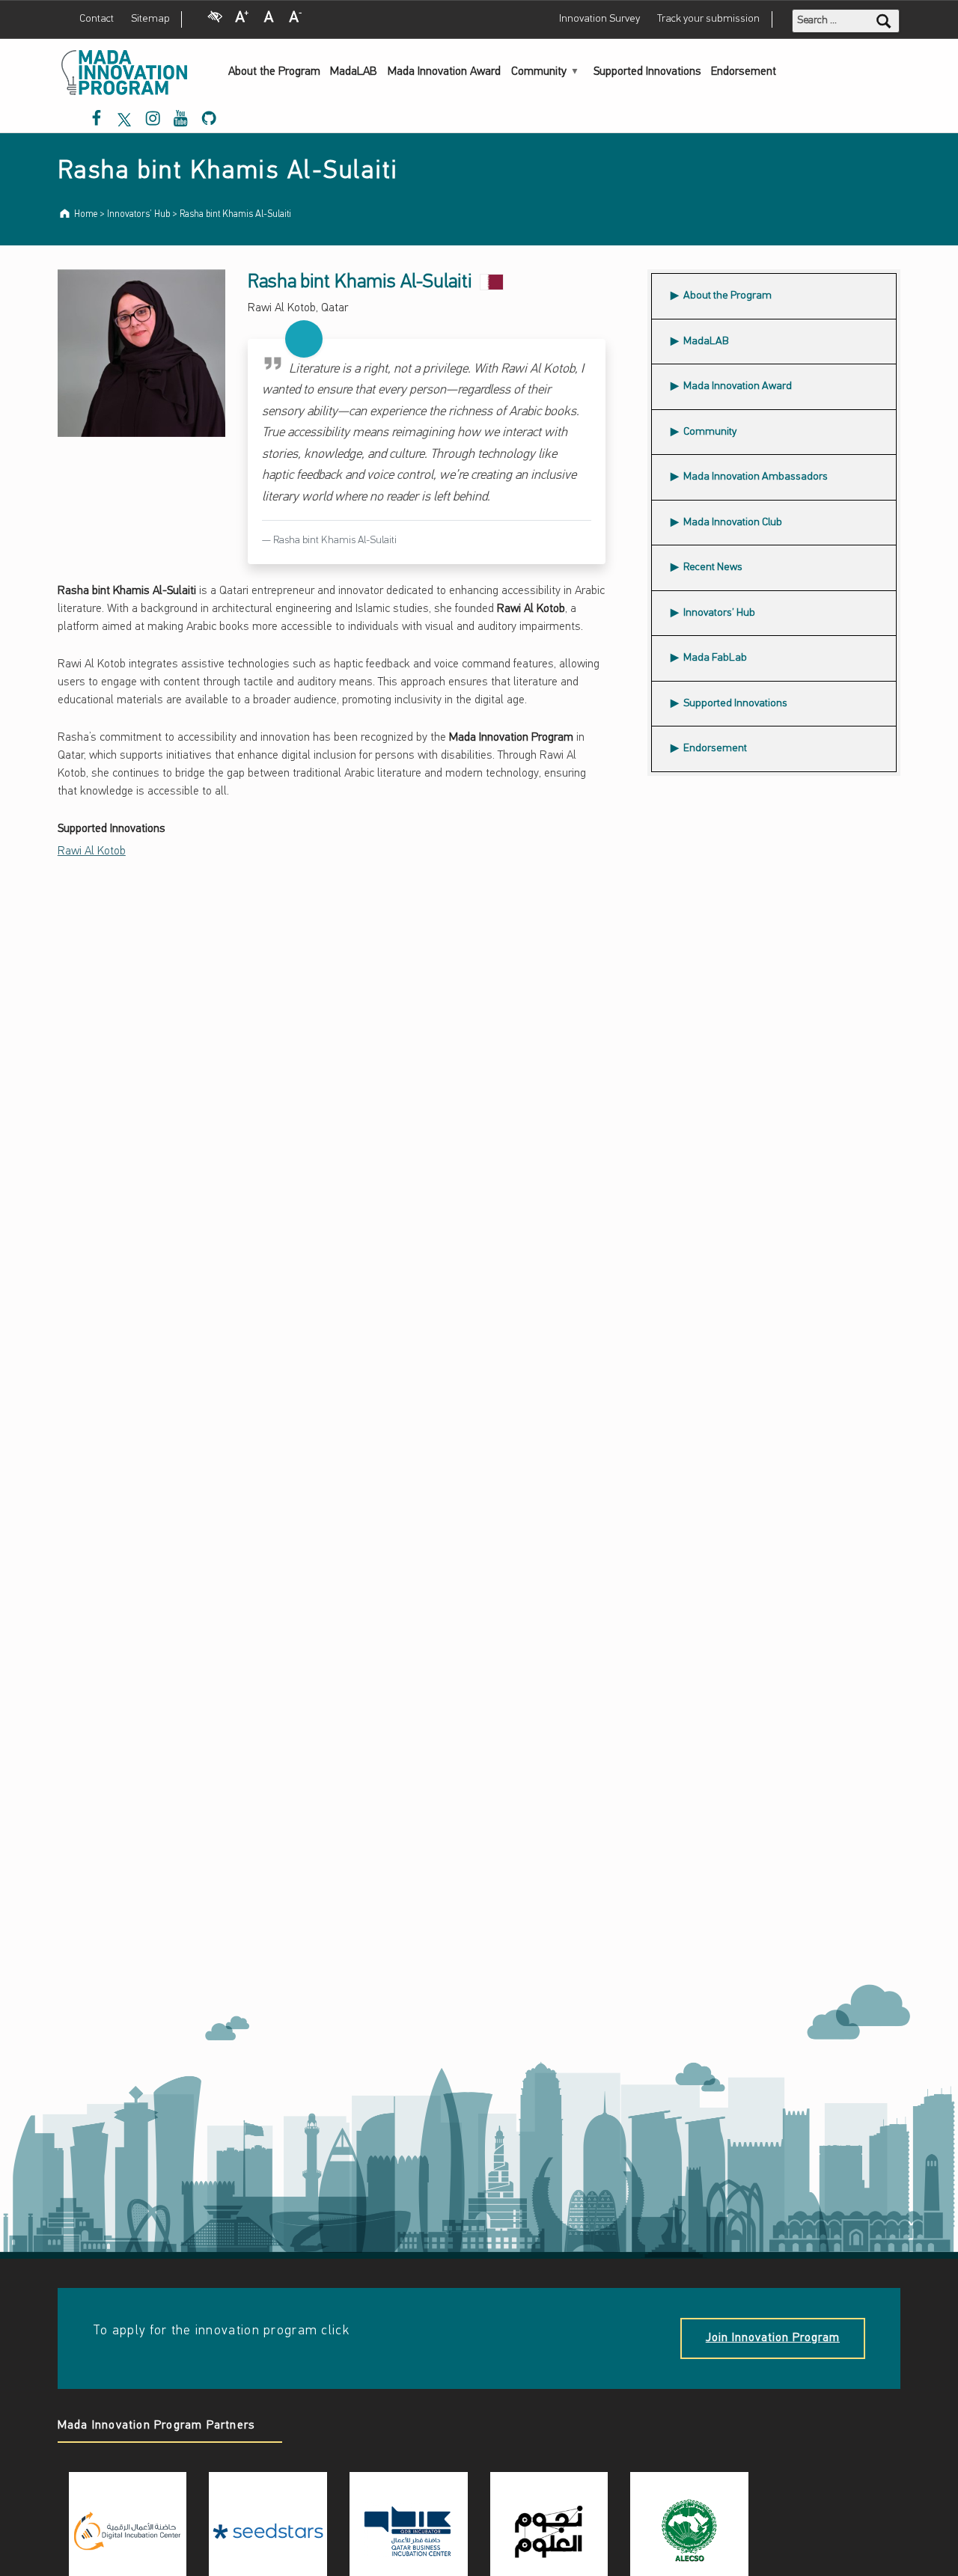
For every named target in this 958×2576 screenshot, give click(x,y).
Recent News (713, 567)
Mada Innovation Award (444, 72)
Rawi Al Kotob (92, 851)
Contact (97, 19)
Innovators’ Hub (719, 613)
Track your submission (708, 19)
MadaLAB (354, 72)
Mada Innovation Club (733, 523)
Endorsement (744, 72)
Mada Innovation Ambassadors (755, 472)
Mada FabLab (715, 658)
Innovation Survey (599, 19)
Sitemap (150, 19)
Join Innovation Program (773, 2338)
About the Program (274, 72)
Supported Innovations (647, 72)
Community (539, 72)
